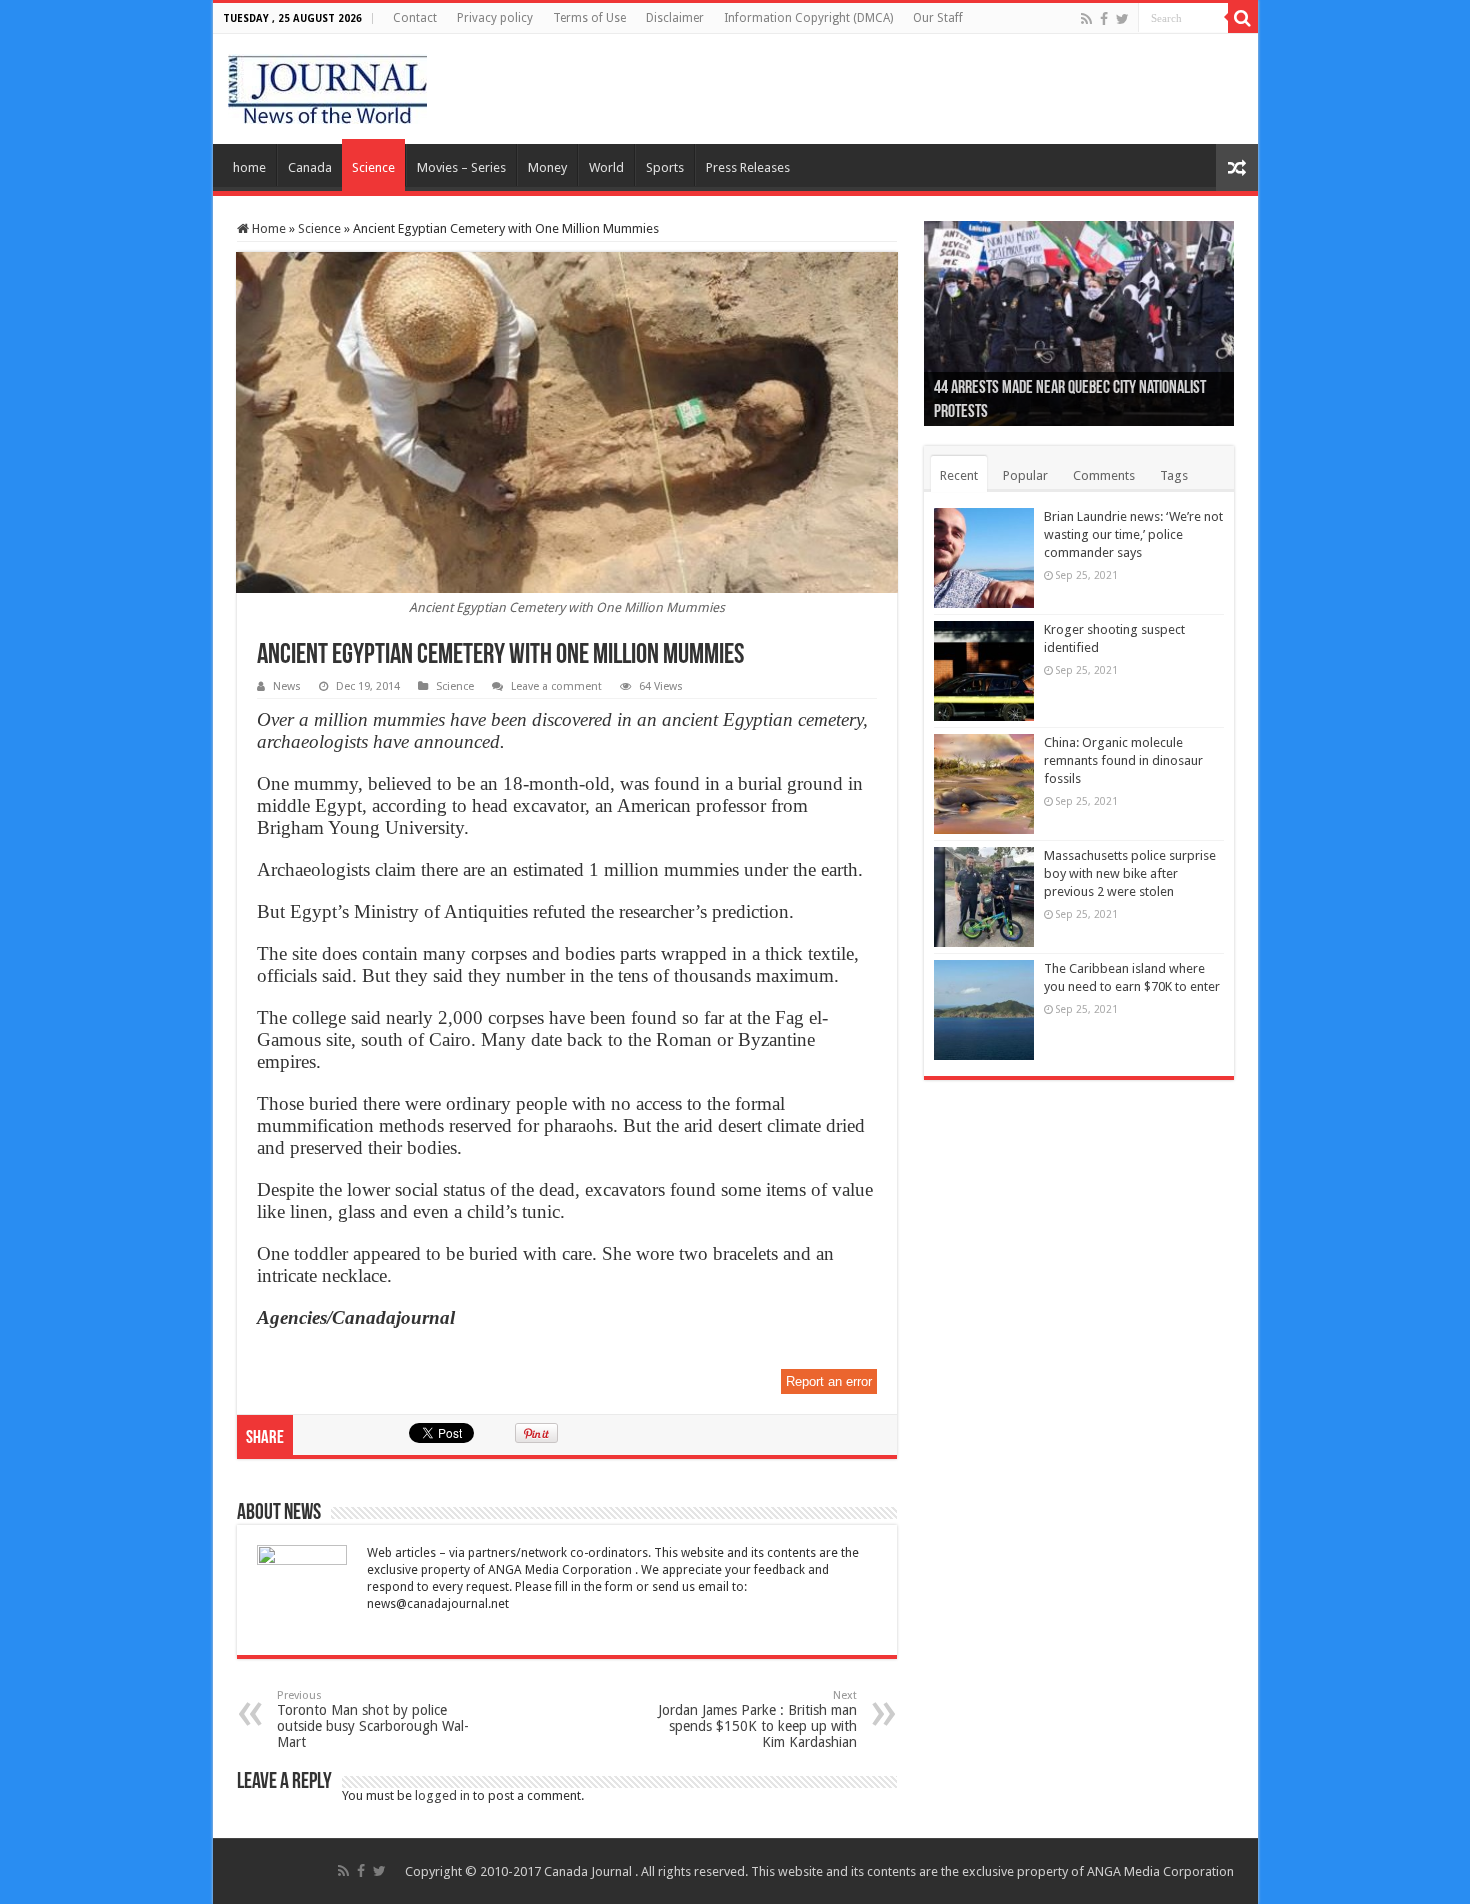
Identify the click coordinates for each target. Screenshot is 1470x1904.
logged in (442, 1795)
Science (373, 167)
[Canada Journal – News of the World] (327, 85)
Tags (1174, 475)
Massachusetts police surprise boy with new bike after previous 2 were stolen (1130, 873)
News (287, 686)
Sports (665, 167)
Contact (415, 18)
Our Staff (938, 18)
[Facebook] (1104, 19)
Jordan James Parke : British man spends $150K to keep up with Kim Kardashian (757, 1719)
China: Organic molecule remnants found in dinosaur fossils (1123, 760)
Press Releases (748, 167)
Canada (310, 167)
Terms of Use (589, 18)
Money (547, 167)
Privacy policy (495, 18)
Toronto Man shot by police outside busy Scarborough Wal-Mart (373, 1719)
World (606, 167)
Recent (959, 475)
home (249, 167)
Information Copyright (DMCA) (808, 18)
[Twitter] (1122, 19)
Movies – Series (461, 167)
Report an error (829, 1381)
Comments (1104, 475)
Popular (1025, 475)
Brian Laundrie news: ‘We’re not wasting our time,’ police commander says (1133, 534)
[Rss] (1086, 19)
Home (267, 228)
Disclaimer (675, 18)
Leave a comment (556, 686)
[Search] (1243, 18)
